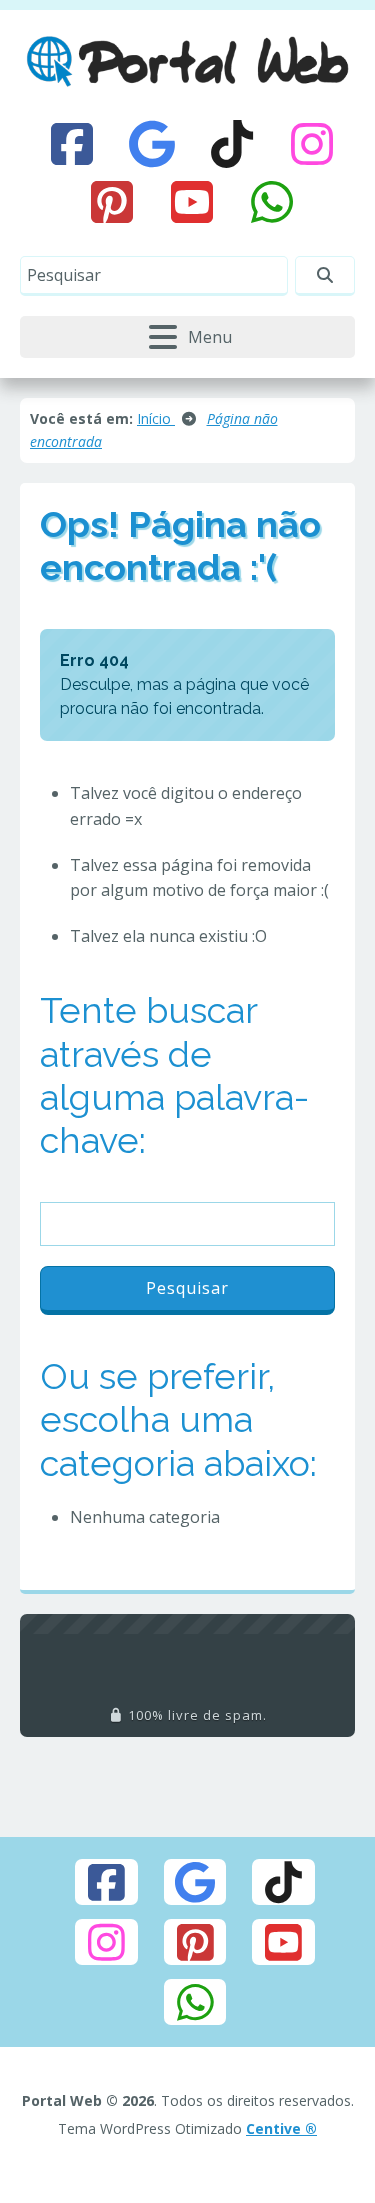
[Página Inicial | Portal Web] (187, 61)
